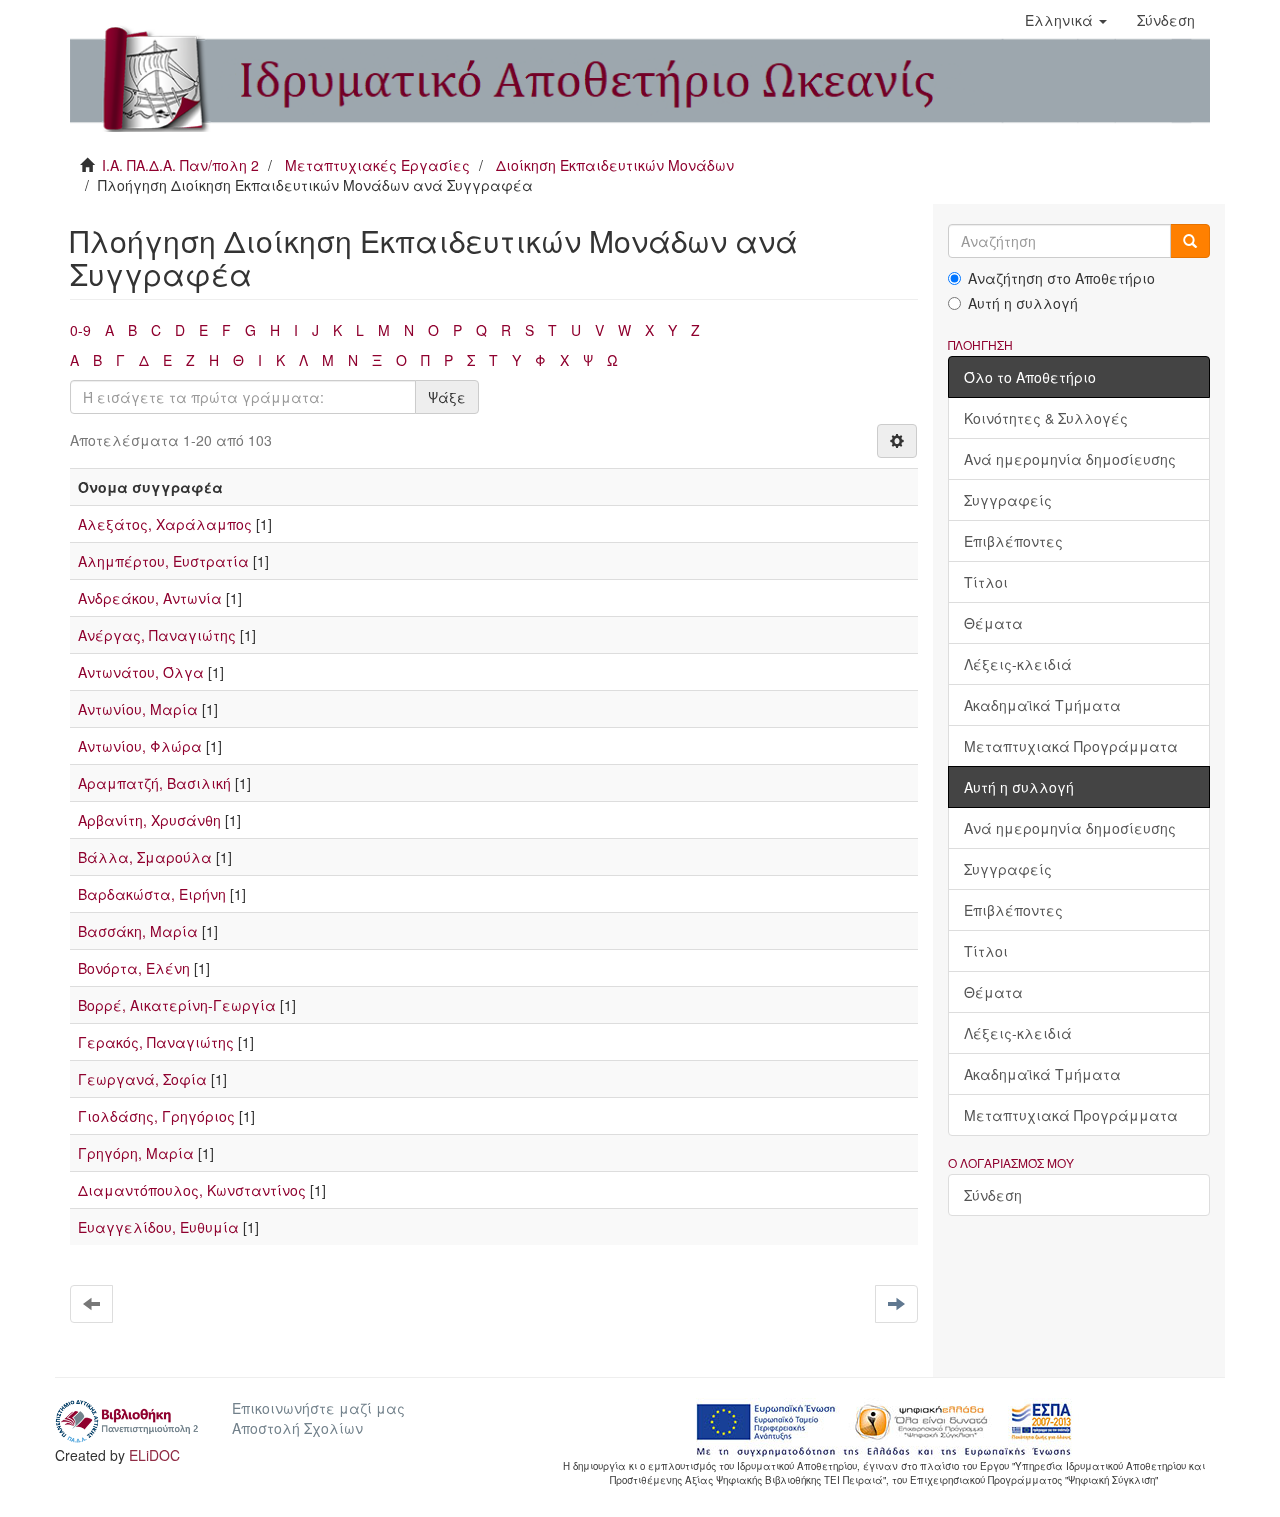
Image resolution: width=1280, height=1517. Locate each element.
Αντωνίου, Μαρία (138, 709)
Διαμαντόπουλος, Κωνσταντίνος (192, 1190)
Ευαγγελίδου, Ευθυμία (158, 1227)
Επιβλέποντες (1013, 541)
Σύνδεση (993, 1195)
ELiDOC (154, 1455)
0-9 (80, 330)
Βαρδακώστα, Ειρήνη (152, 894)
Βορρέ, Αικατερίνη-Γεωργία (177, 1005)
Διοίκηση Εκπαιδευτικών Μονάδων (615, 165)
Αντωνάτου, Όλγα (141, 672)
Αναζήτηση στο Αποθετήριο (1061, 278)
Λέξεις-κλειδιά (1018, 664)
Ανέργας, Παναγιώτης (157, 635)
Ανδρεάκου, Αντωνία (150, 598)
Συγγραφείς (1008, 500)
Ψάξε (447, 397)
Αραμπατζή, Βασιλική (154, 783)
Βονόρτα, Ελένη (134, 968)
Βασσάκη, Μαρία (138, 931)
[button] (1066, 20)
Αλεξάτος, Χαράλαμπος (165, 524)
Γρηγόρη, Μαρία (136, 1153)
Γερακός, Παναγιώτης (156, 1042)
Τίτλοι (986, 582)
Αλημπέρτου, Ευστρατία (163, 561)
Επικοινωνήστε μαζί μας (318, 1408)
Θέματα (993, 623)
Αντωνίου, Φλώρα (140, 746)
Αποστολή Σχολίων (297, 1428)
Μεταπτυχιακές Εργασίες (377, 165)
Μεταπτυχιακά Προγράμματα (1071, 746)
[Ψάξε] (1190, 241)
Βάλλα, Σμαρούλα (145, 857)
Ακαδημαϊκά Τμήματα (1042, 705)
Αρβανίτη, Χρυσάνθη (149, 820)
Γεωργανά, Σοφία (142, 1079)
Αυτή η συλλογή (1023, 303)
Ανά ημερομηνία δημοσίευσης (1070, 459)
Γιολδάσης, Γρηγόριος (156, 1116)
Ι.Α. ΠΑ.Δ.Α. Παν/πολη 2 (180, 165)
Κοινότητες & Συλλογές (1046, 418)
